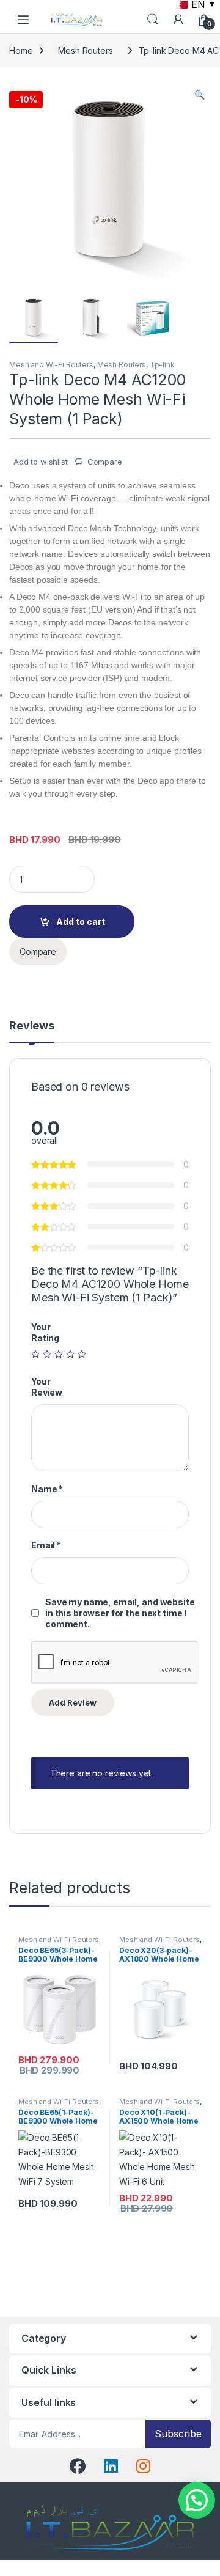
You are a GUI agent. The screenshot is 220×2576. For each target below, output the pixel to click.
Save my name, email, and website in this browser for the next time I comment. (120, 1613)
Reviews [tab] (32, 1026)
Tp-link (162, 365)
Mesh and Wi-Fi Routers (51, 365)
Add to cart (81, 922)
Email (46, 1545)
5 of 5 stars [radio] (82, 1354)
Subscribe (178, 2434)
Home (21, 50)
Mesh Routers (85, 50)
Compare (105, 462)
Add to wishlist (39, 462)
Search (153, 20)
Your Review (47, 1387)
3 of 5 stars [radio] (59, 1354)
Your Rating (45, 1332)
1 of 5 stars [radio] (35, 1354)
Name (47, 1489)
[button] (200, 95)
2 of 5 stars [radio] (47, 1354)
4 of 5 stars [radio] (70, 1354)
